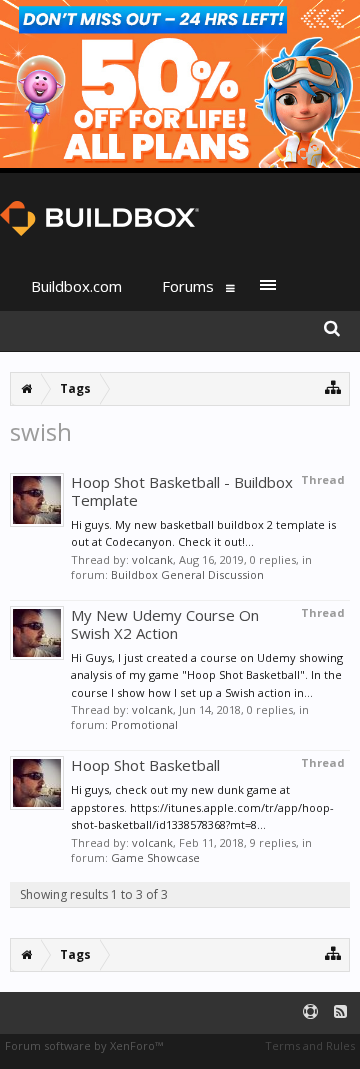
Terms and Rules (310, 1045)
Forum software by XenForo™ (84, 1045)
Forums (188, 286)
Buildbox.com (76, 286)
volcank (152, 559)
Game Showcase (155, 857)
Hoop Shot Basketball (145, 765)
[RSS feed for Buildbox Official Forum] (340, 1012)
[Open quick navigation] (333, 386)
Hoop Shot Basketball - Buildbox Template (182, 491)
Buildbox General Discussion (187, 574)
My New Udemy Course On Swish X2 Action (165, 624)
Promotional (144, 724)
